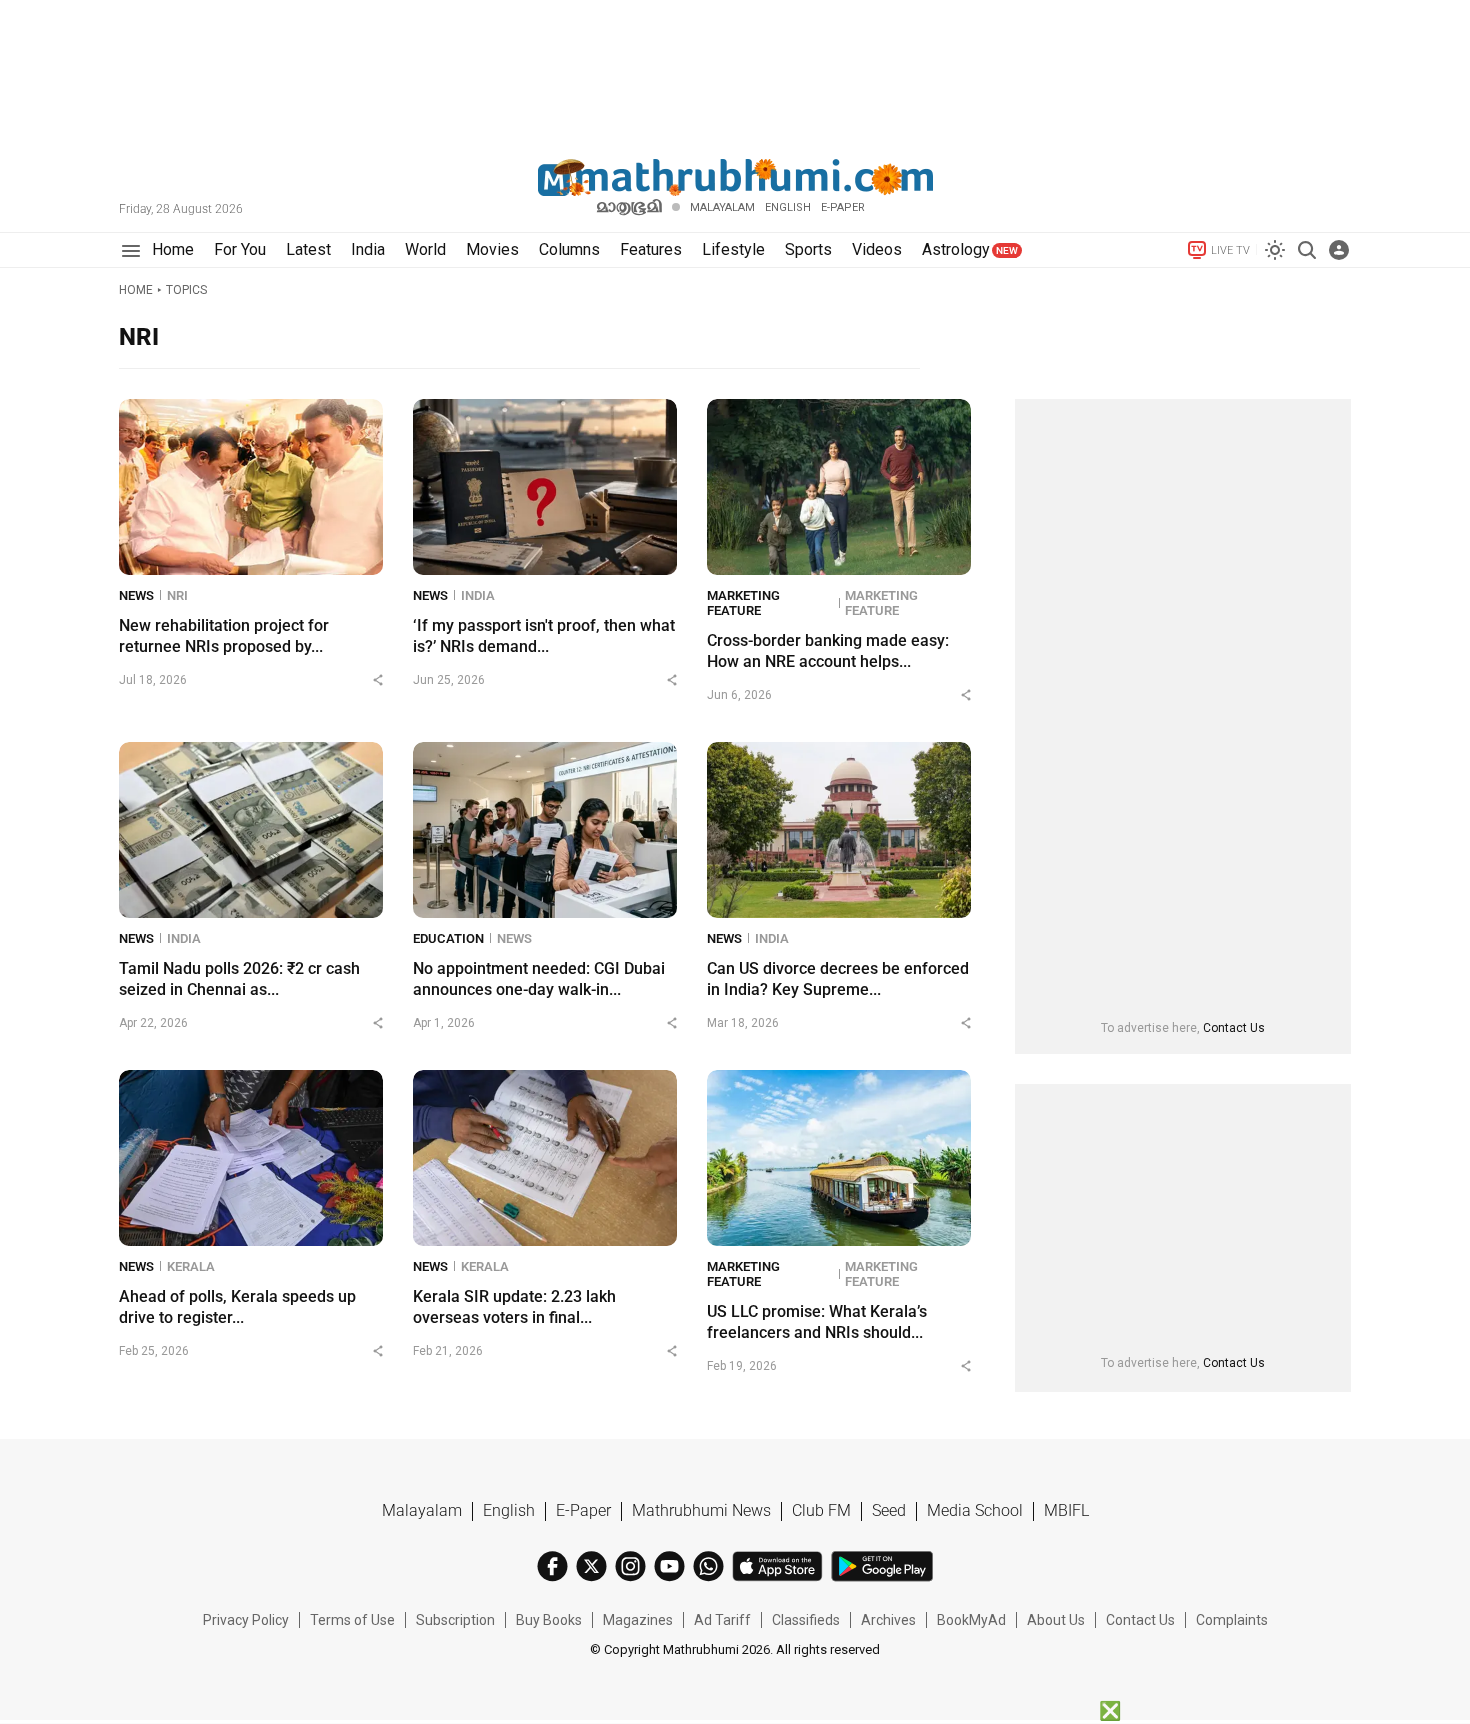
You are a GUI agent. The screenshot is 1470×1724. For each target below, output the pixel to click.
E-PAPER (843, 207)
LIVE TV (1230, 250)
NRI (177, 595)
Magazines (638, 1620)
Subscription (455, 1620)
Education (448, 938)
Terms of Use (352, 1620)
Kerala (191, 1266)
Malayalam (722, 207)
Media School (975, 1510)
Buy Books (549, 1620)
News (136, 595)
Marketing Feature (743, 603)
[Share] (378, 680)
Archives (888, 1620)
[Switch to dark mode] (1275, 250)
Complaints (1232, 1620)
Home (136, 290)
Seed (889, 1510)
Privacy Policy (246, 1620)
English (509, 1510)
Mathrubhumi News (701, 1510)
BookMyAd (971, 1620)
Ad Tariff (722, 1620)
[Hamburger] (130, 250)
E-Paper (583, 1510)
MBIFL (1066, 1510)
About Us (1056, 1620)
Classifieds (806, 1620)
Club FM (821, 1510)
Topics (186, 290)
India (478, 595)
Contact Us (1234, 1028)
